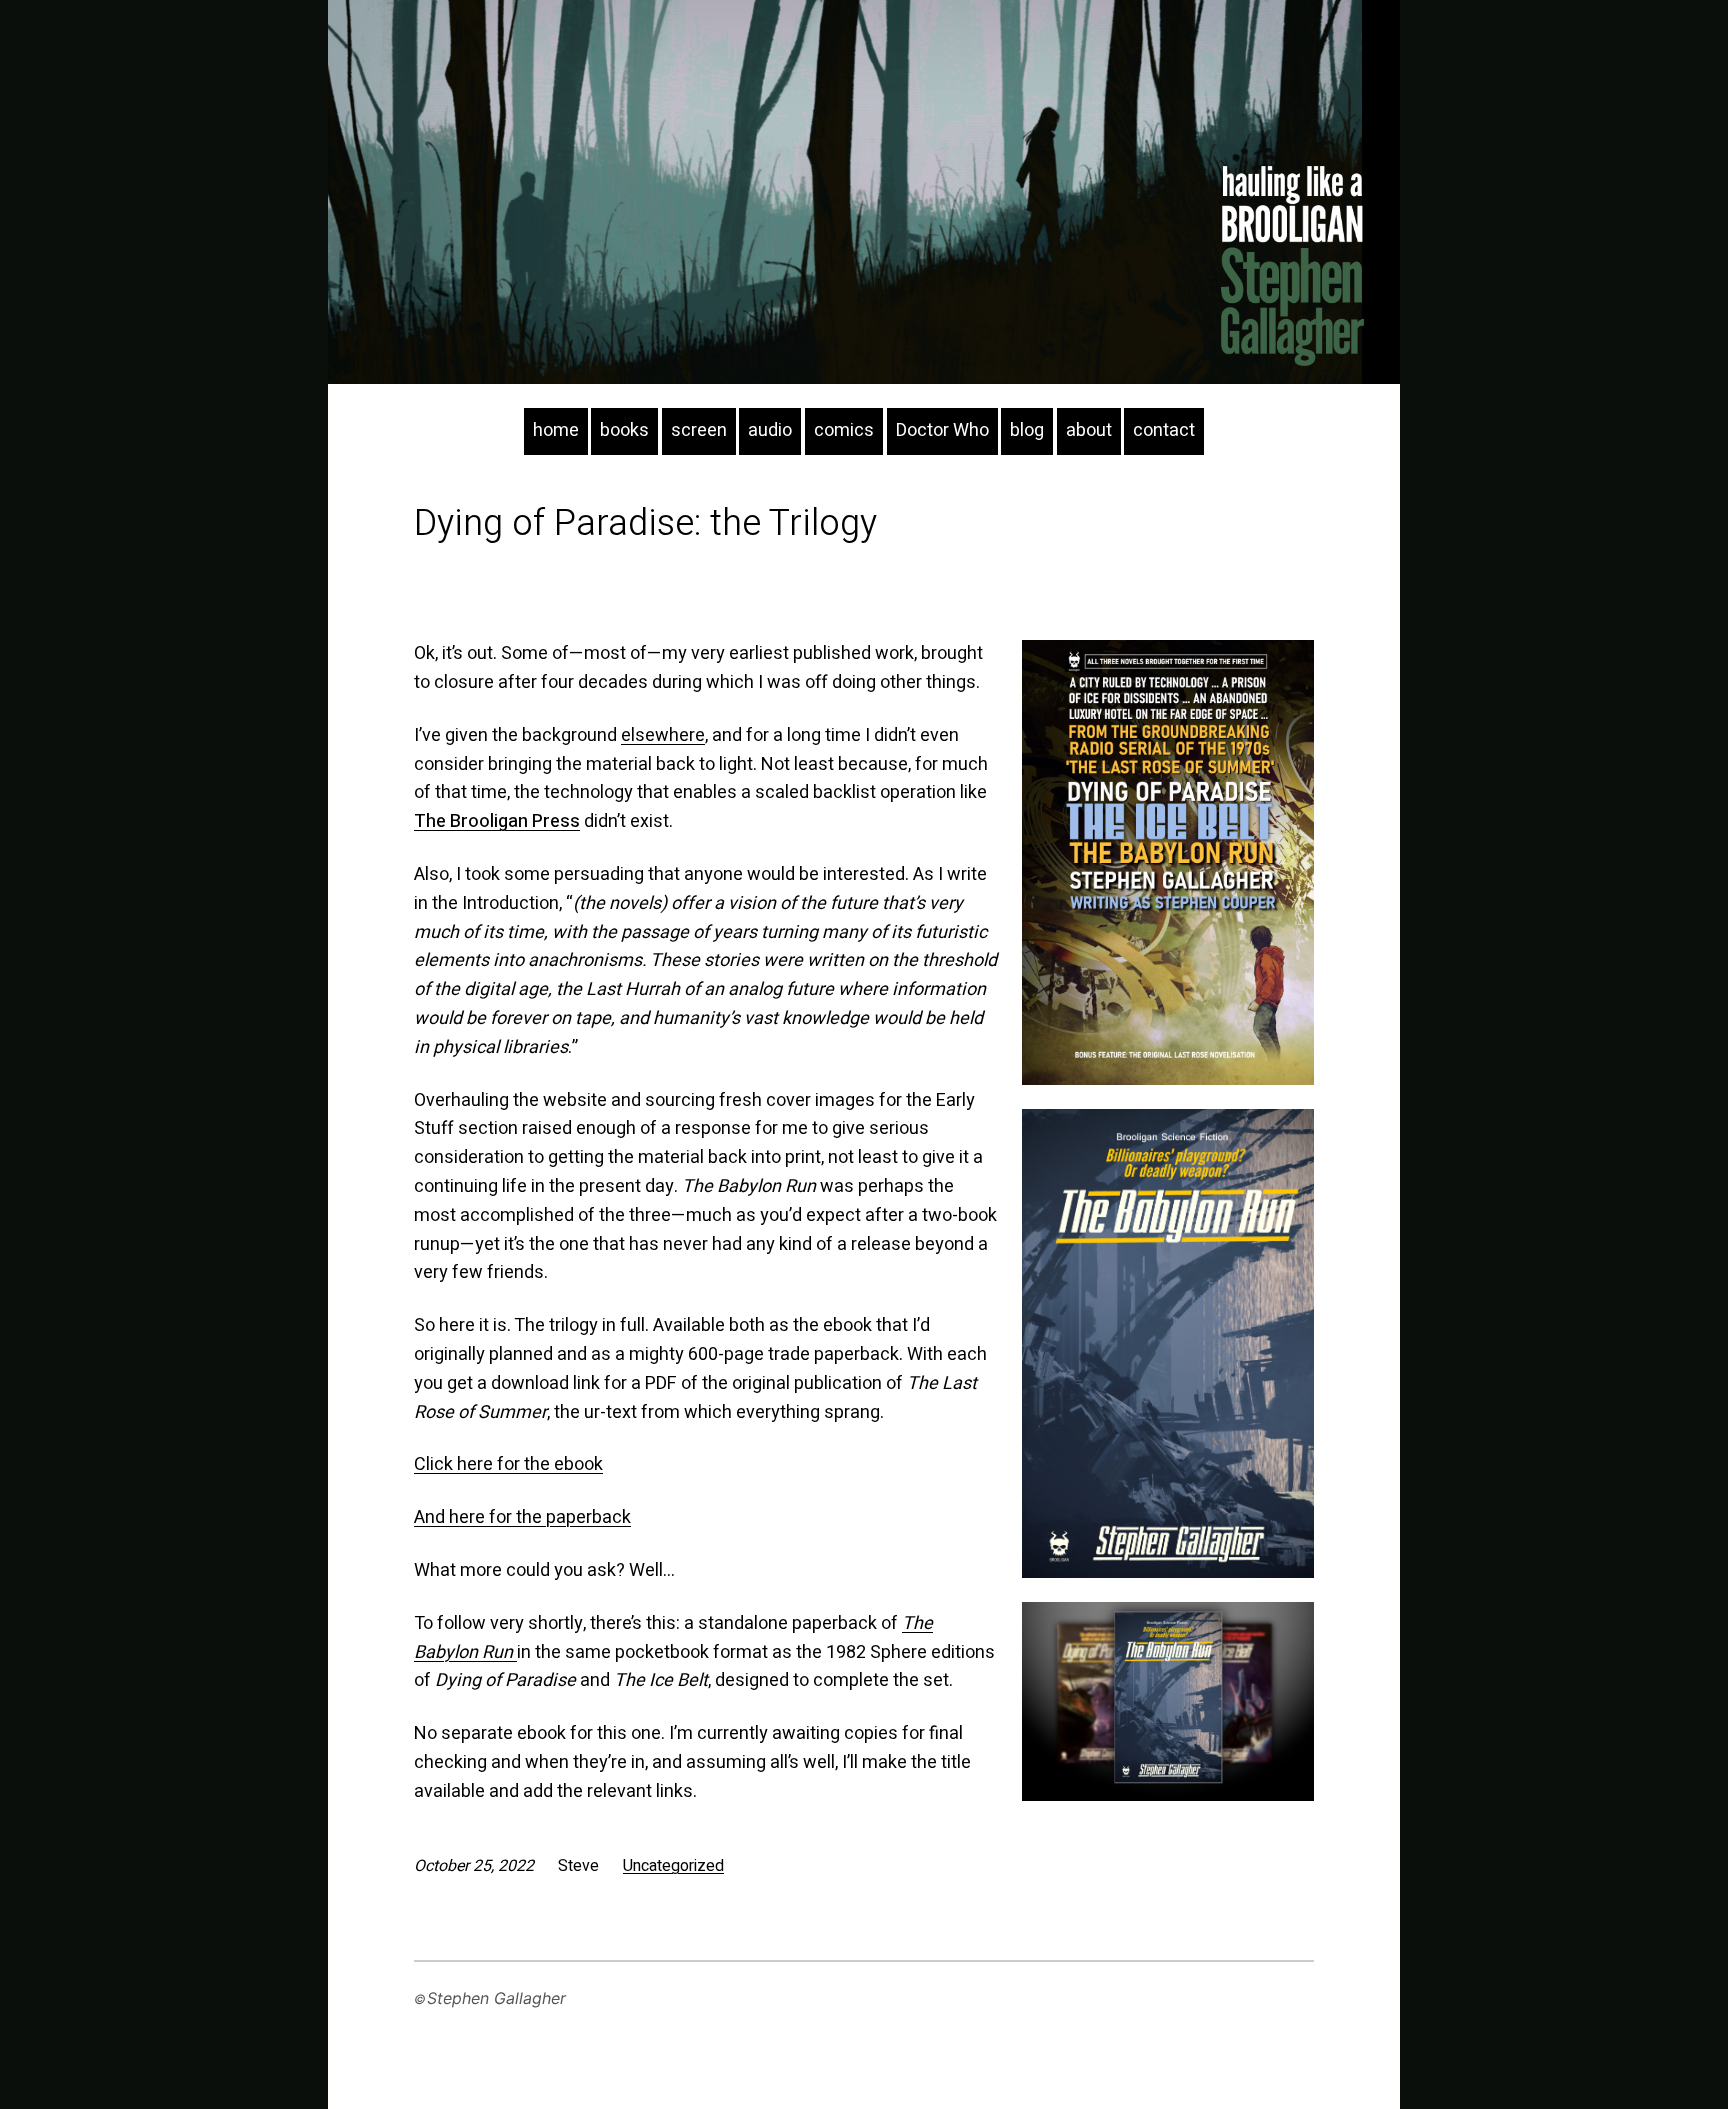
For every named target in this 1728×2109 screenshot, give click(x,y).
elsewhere (663, 735)
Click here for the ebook (508, 1464)
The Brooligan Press (497, 821)
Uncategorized (673, 1866)
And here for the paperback (522, 1517)
